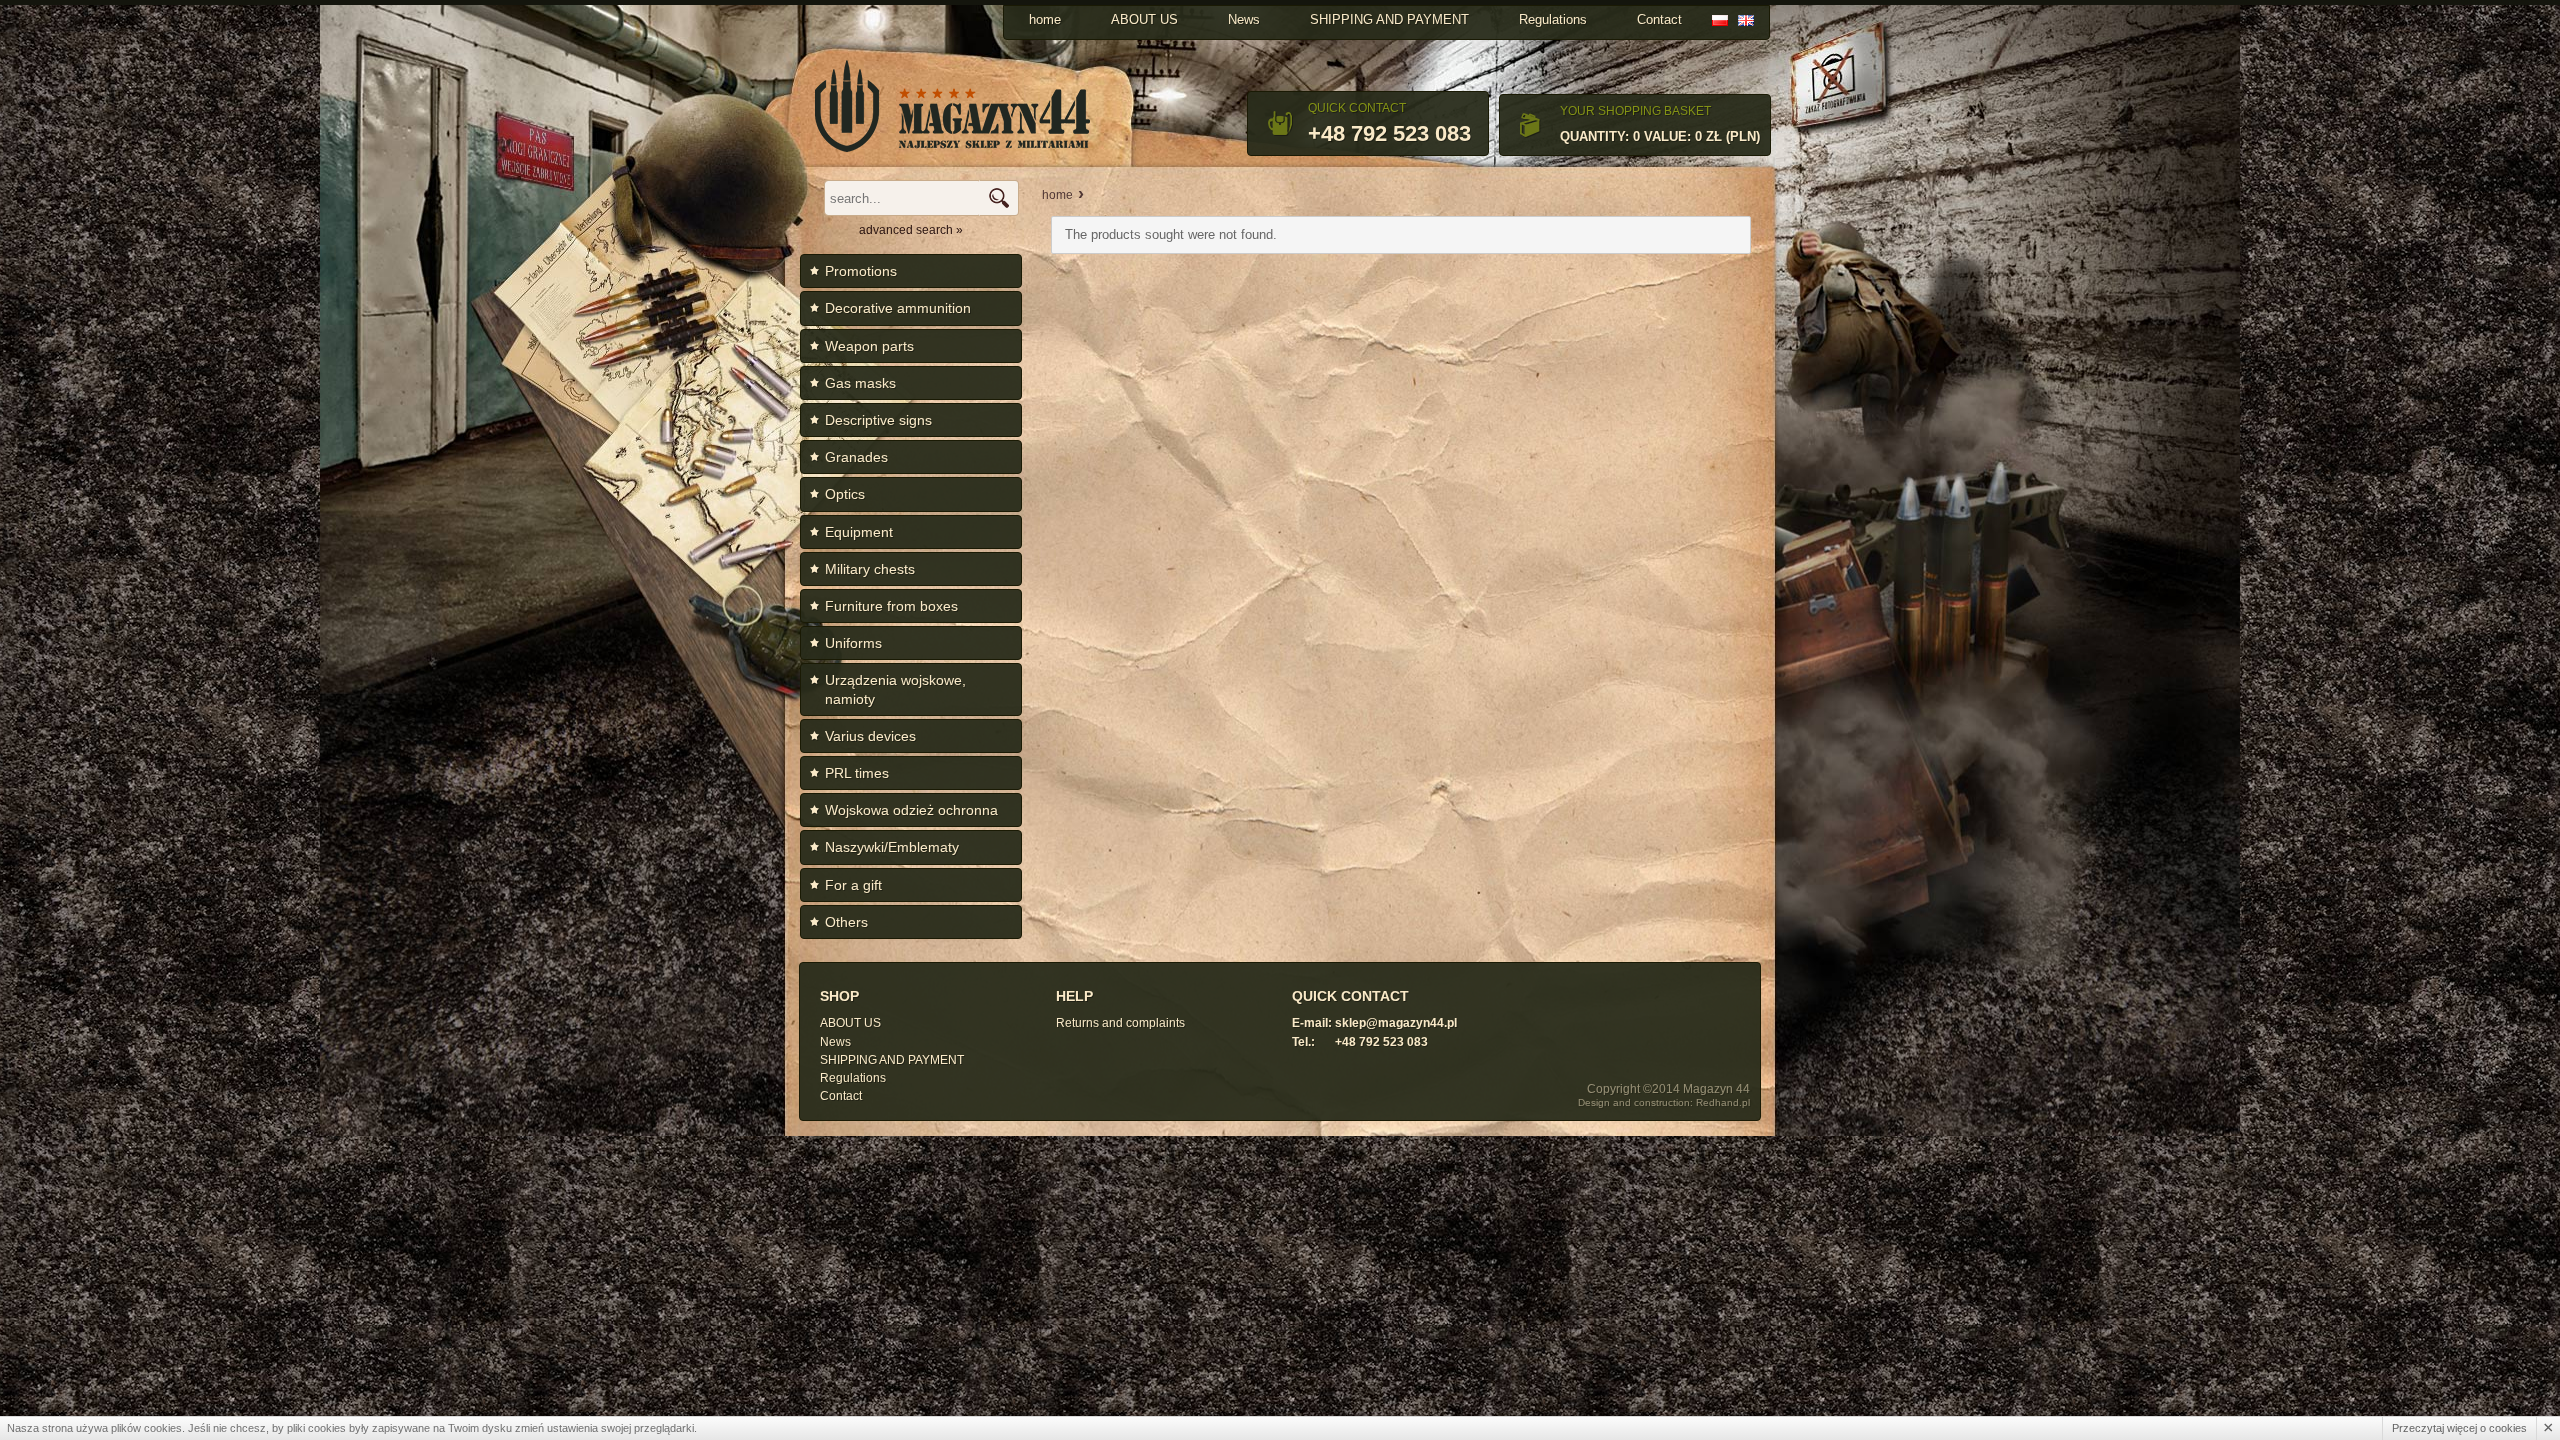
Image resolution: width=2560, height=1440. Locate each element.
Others (846, 922)
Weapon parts (869, 346)
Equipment (859, 532)
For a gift (853, 885)
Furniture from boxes (891, 606)
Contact (1659, 19)
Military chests (870, 569)
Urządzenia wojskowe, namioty (895, 689)
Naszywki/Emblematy (892, 847)
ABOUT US (1144, 19)
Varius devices (870, 736)
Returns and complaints (1120, 1023)
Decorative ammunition (898, 308)
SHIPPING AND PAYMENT (1389, 19)
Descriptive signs (878, 420)
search (998, 198)
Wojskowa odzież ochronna (911, 810)
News (1244, 19)
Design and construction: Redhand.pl (1664, 1102)
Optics (845, 494)
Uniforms (853, 643)
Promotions (861, 271)
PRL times (857, 773)
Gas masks (860, 383)
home (1045, 19)
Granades (856, 457)
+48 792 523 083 (1389, 133)
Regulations (1553, 19)
